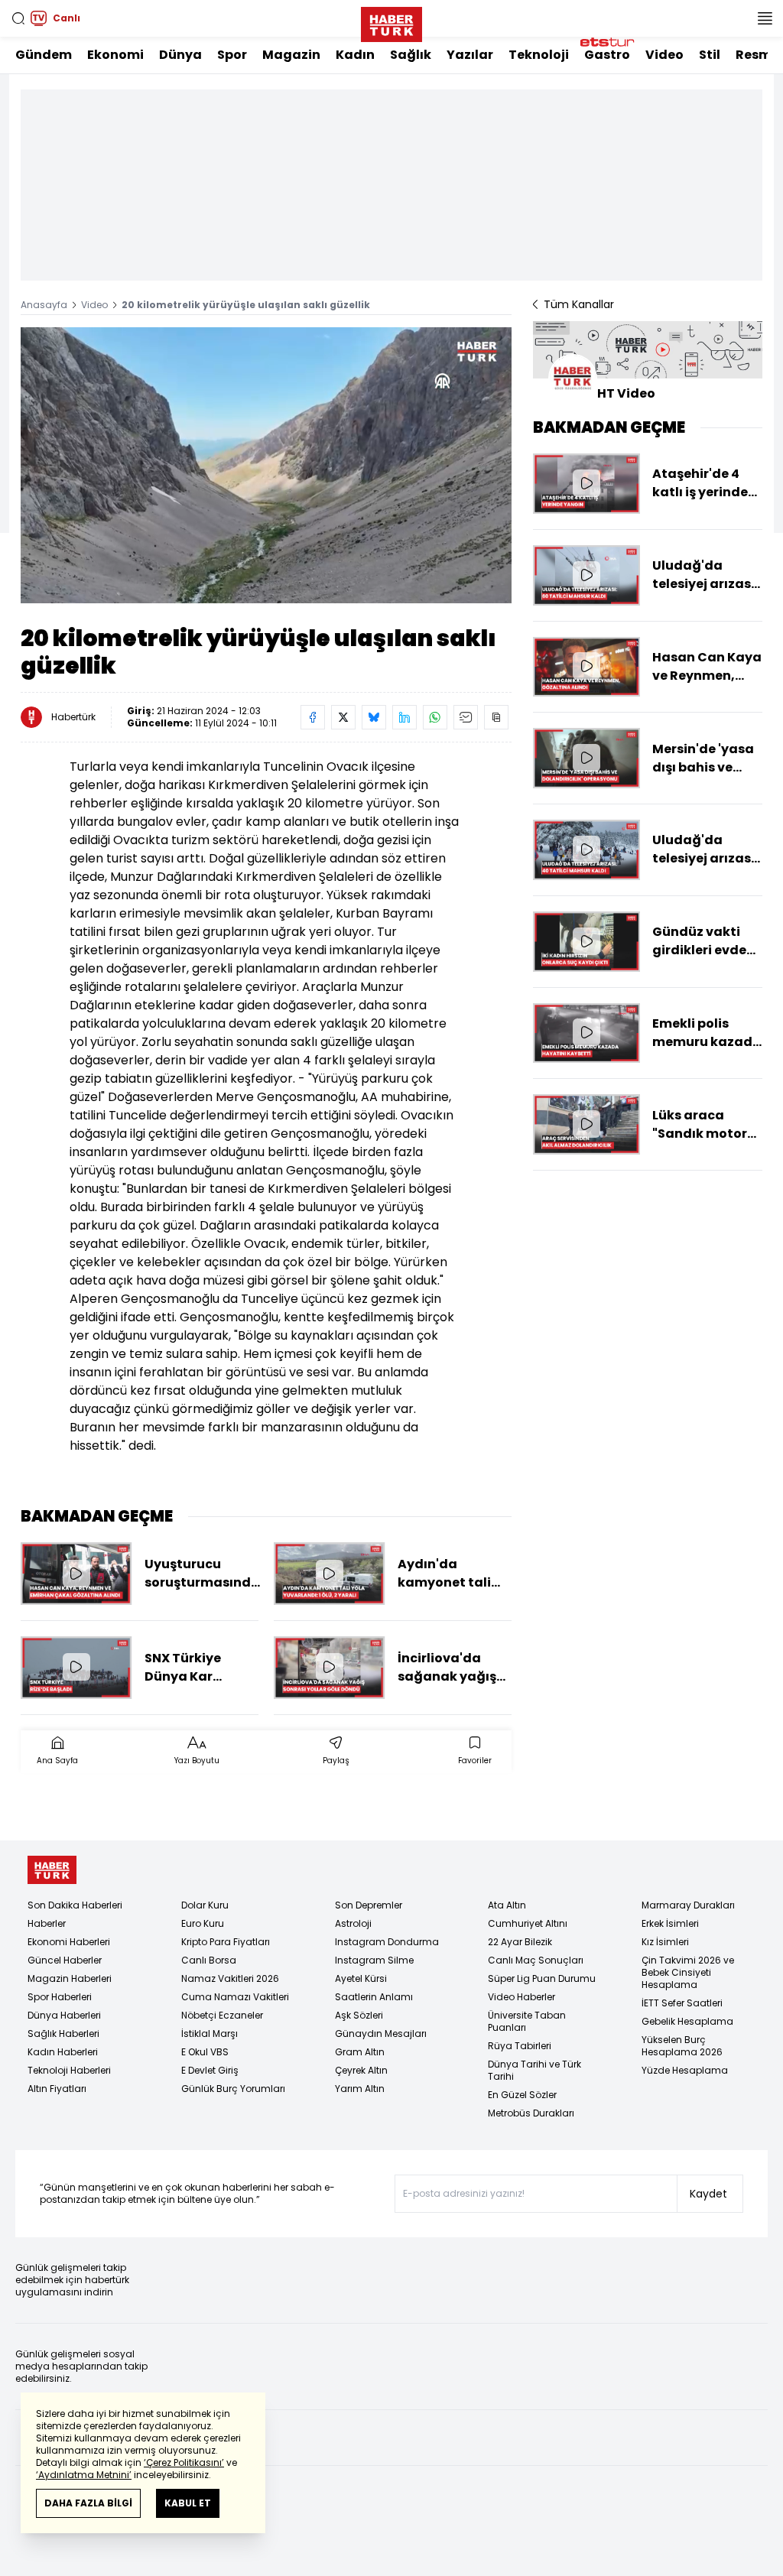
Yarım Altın (360, 2089)
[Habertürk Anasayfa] (391, 21)
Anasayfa (44, 305)
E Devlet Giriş (210, 2070)
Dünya (180, 55)
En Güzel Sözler (522, 2095)
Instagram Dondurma (387, 1942)
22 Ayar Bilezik (520, 1942)
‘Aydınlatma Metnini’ (84, 2475)
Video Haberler (521, 1997)
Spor (232, 55)
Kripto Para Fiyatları (226, 1942)
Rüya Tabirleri (520, 2046)
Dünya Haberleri (64, 2015)
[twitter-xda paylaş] (343, 717)
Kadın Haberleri (63, 2052)
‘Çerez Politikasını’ (184, 2462)
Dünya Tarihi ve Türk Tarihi (534, 2070)
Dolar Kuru (205, 1905)
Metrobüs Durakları (531, 2113)
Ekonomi (115, 55)
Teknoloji (539, 55)
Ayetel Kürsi (361, 1978)
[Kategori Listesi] (765, 18)
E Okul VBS (205, 2052)
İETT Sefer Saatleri (682, 2003)
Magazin (291, 55)
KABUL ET (188, 2503)
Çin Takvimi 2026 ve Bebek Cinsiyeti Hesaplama (688, 1972)
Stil (710, 55)
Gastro (607, 55)
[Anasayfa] (52, 1870)
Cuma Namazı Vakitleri (235, 1997)
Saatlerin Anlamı (374, 1997)
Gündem (44, 55)
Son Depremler (369, 1905)
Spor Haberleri (60, 1997)
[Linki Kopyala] (496, 717)
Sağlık (411, 55)
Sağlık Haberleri (63, 2034)
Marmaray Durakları (688, 1905)
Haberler (47, 1923)
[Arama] (18, 18)
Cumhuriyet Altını (528, 1923)
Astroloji (353, 1923)
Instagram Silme (374, 1960)
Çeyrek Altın (361, 2070)
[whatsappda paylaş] (435, 717)
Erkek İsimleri (670, 1923)
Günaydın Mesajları (381, 2034)
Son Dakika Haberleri (75, 1905)
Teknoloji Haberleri (69, 2070)
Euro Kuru (203, 1923)
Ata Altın (507, 1905)
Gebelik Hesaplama (687, 2021)
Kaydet (708, 2194)
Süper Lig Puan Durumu (542, 1978)
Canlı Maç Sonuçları (536, 1960)
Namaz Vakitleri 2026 (230, 1978)
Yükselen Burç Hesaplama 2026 (682, 2046)
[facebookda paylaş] (313, 717)
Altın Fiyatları (57, 2089)
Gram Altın (360, 2052)
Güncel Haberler (65, 1960)
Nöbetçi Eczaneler (222, 2015)
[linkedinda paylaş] (404, 717)
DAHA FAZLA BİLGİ (88, 2503)
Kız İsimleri (665, 1942)
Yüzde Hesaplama (685, 2070)
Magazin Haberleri (70, 1978)
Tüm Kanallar (579, 304)
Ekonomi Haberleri (69, 1942)
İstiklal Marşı (210, 2034)
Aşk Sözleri (359, 2015)
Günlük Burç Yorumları (233, 2089)
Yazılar (470, 55)
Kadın (355, 55)
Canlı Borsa (209, 1960)
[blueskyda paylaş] (374, 717)
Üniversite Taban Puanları (527, 2021)
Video (664, 55)
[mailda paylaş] (466, 717)
